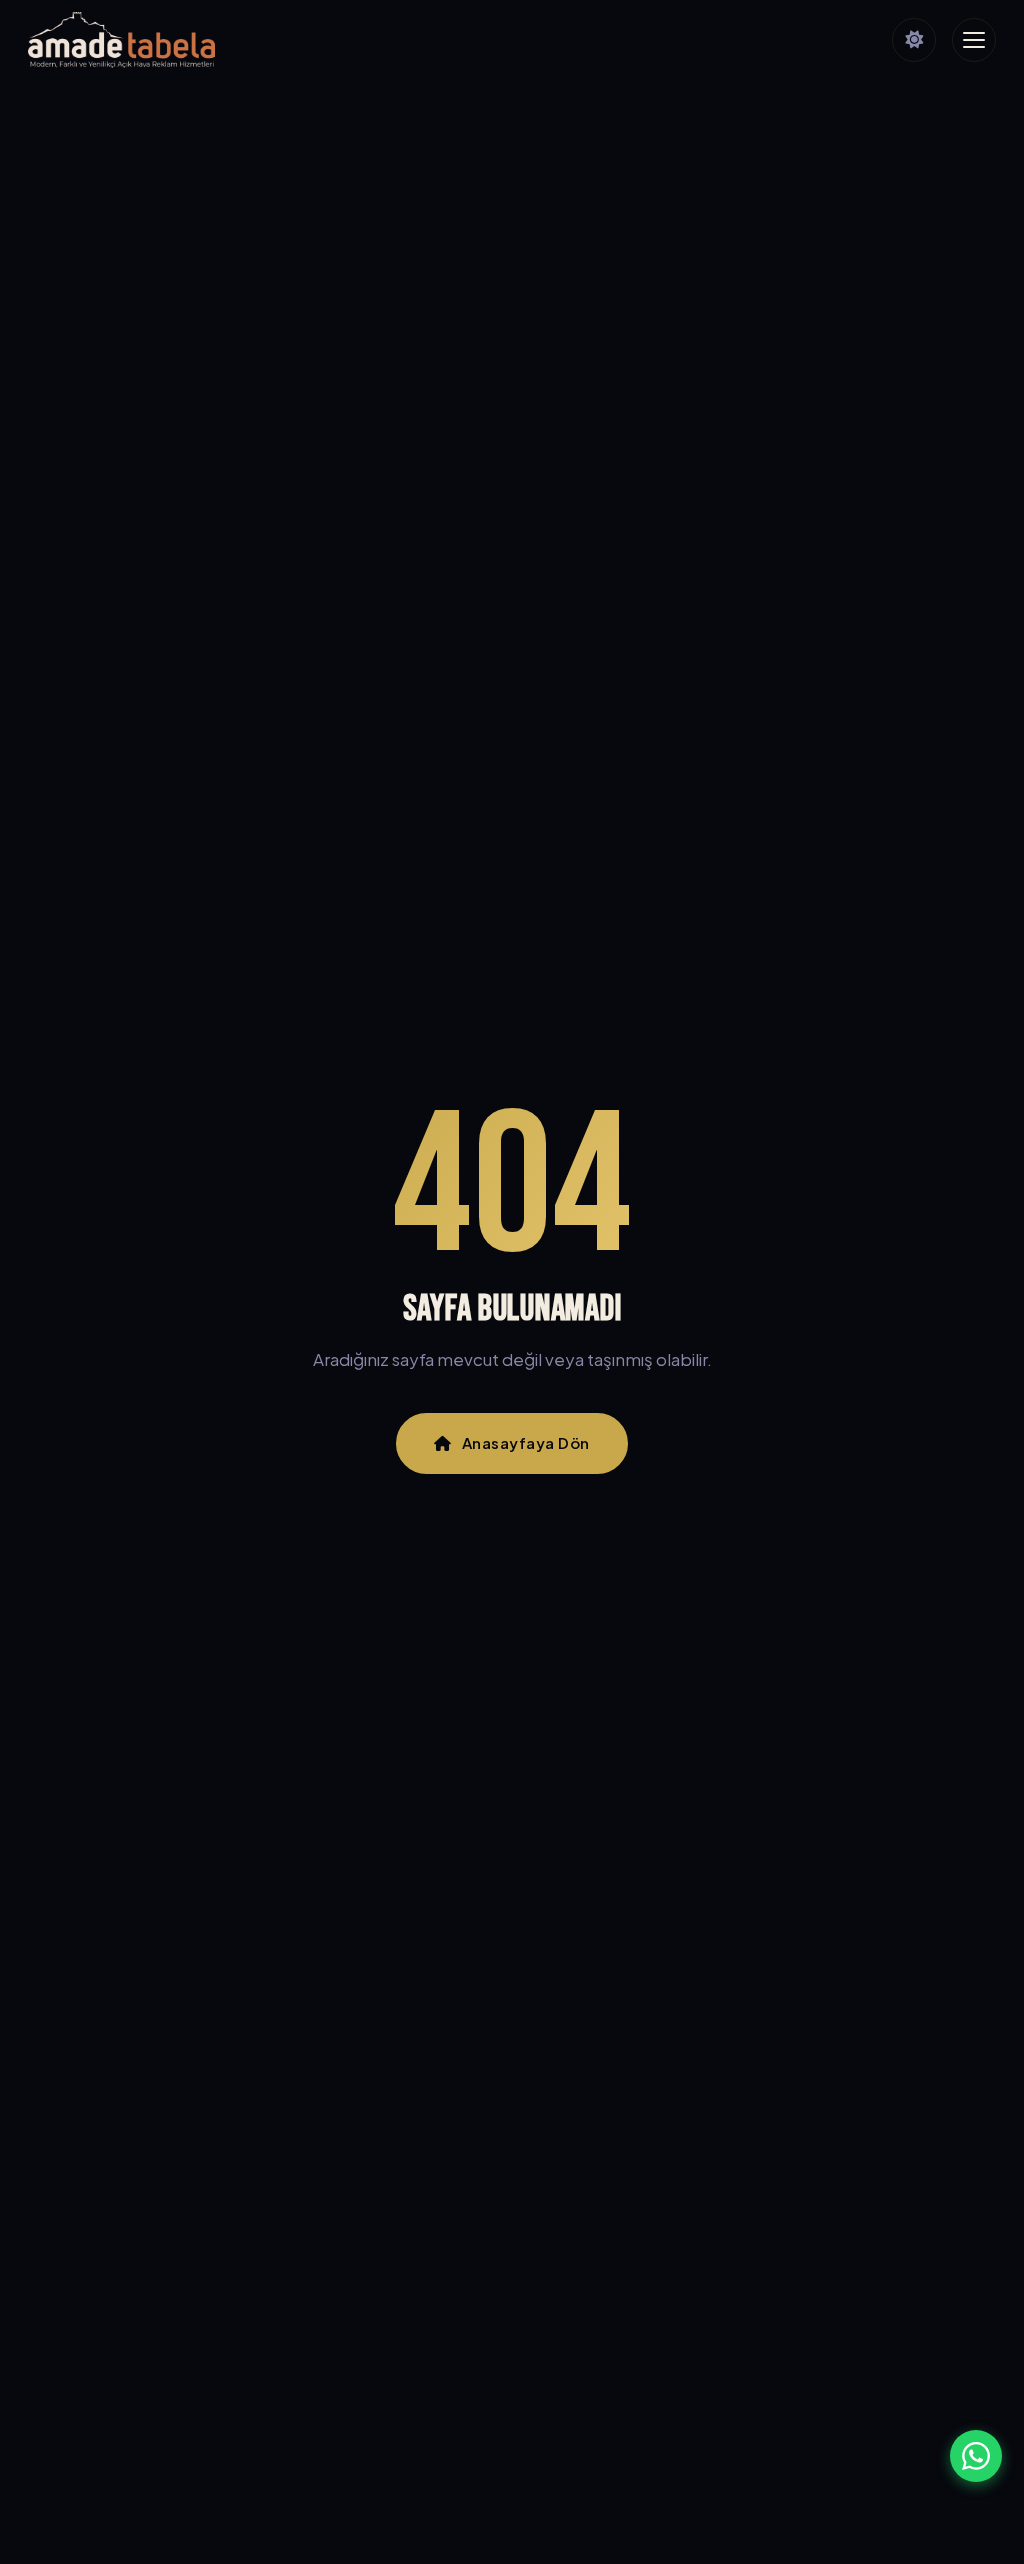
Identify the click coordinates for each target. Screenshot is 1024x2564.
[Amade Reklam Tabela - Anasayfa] (121, 40)
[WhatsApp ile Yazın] (976, 2456)
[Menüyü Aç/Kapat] (974, 40)
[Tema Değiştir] (914, 40)
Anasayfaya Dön (526, 1442)
